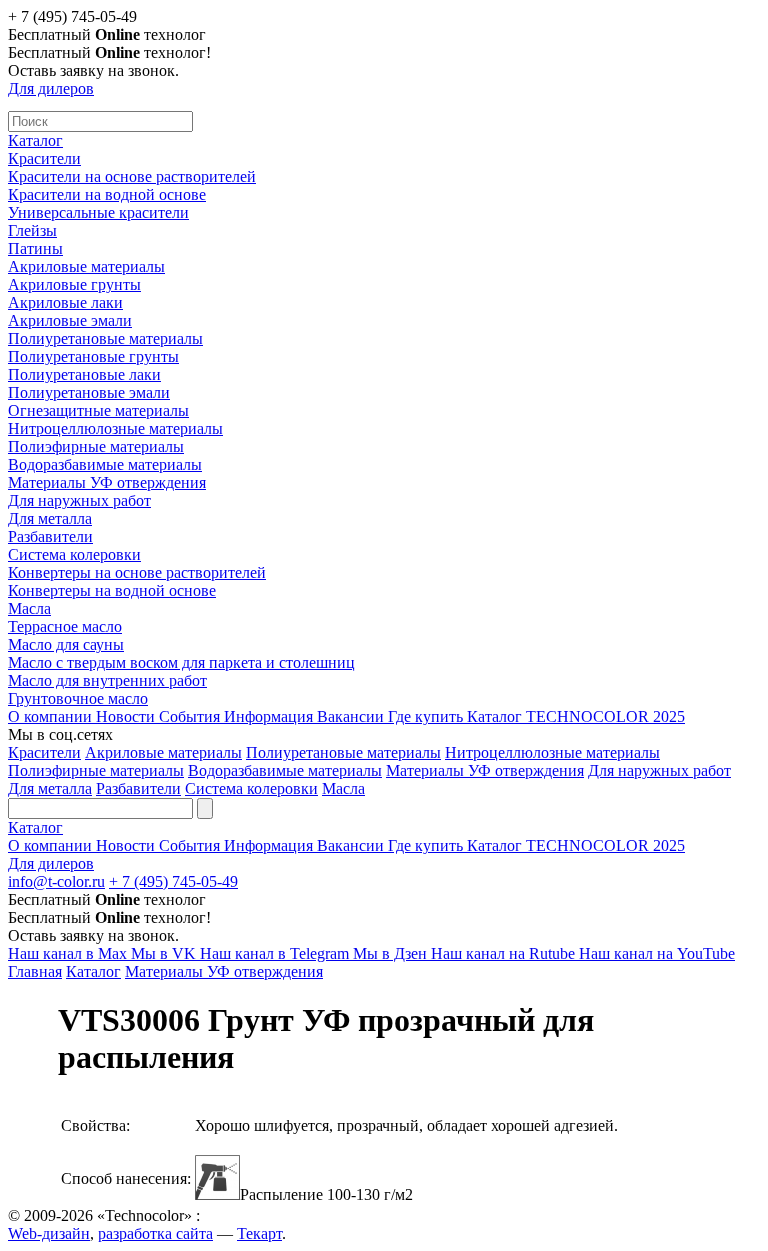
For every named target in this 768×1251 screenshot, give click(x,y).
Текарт (259, 1233)
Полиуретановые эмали (89, 392)
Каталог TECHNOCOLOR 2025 (576, 716)
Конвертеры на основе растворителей (137, 572)
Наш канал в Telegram (276, 953)
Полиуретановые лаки (84, 374)
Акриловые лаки (65, 302)
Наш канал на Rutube (505, 953)
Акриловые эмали (70, 320)
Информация (270, 716)
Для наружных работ (79, 500)
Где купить (427, 716)
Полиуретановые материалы (105, 338)
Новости (127, 716)
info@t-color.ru (56, 881)
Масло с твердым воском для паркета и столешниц (181, 662)
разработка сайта (155, 1233)
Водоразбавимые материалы (105, 464)
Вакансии (352, 716)
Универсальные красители (98, 212)
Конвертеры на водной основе (112, 590)
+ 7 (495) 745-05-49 (173, 881)
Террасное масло (65, 626)
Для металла (50, 518)
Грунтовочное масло (78, 698)
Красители (44, 158)
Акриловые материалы (86, 266)
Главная (35, 971)
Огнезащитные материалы (98, 410)
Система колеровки (74, 554)
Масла (29, 608)
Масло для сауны (66, 644)
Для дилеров (51, 88)
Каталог (35, 140)
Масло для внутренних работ (107, 680)
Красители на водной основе (107, 194)
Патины (35, 248)
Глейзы (32, 230)
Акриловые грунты (74, 284)
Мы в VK (165, 953)
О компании (52, 716)
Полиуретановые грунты (93, 356)
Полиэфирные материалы (96, 446)
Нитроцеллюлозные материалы (115, 428)
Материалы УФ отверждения (107, 482)
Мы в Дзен (392, 953)
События (191, 716)
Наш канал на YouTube (657, 953)
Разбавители (50, 536)
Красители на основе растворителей (132, 176)
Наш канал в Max (69, 953)
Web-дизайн (49, 1233)
